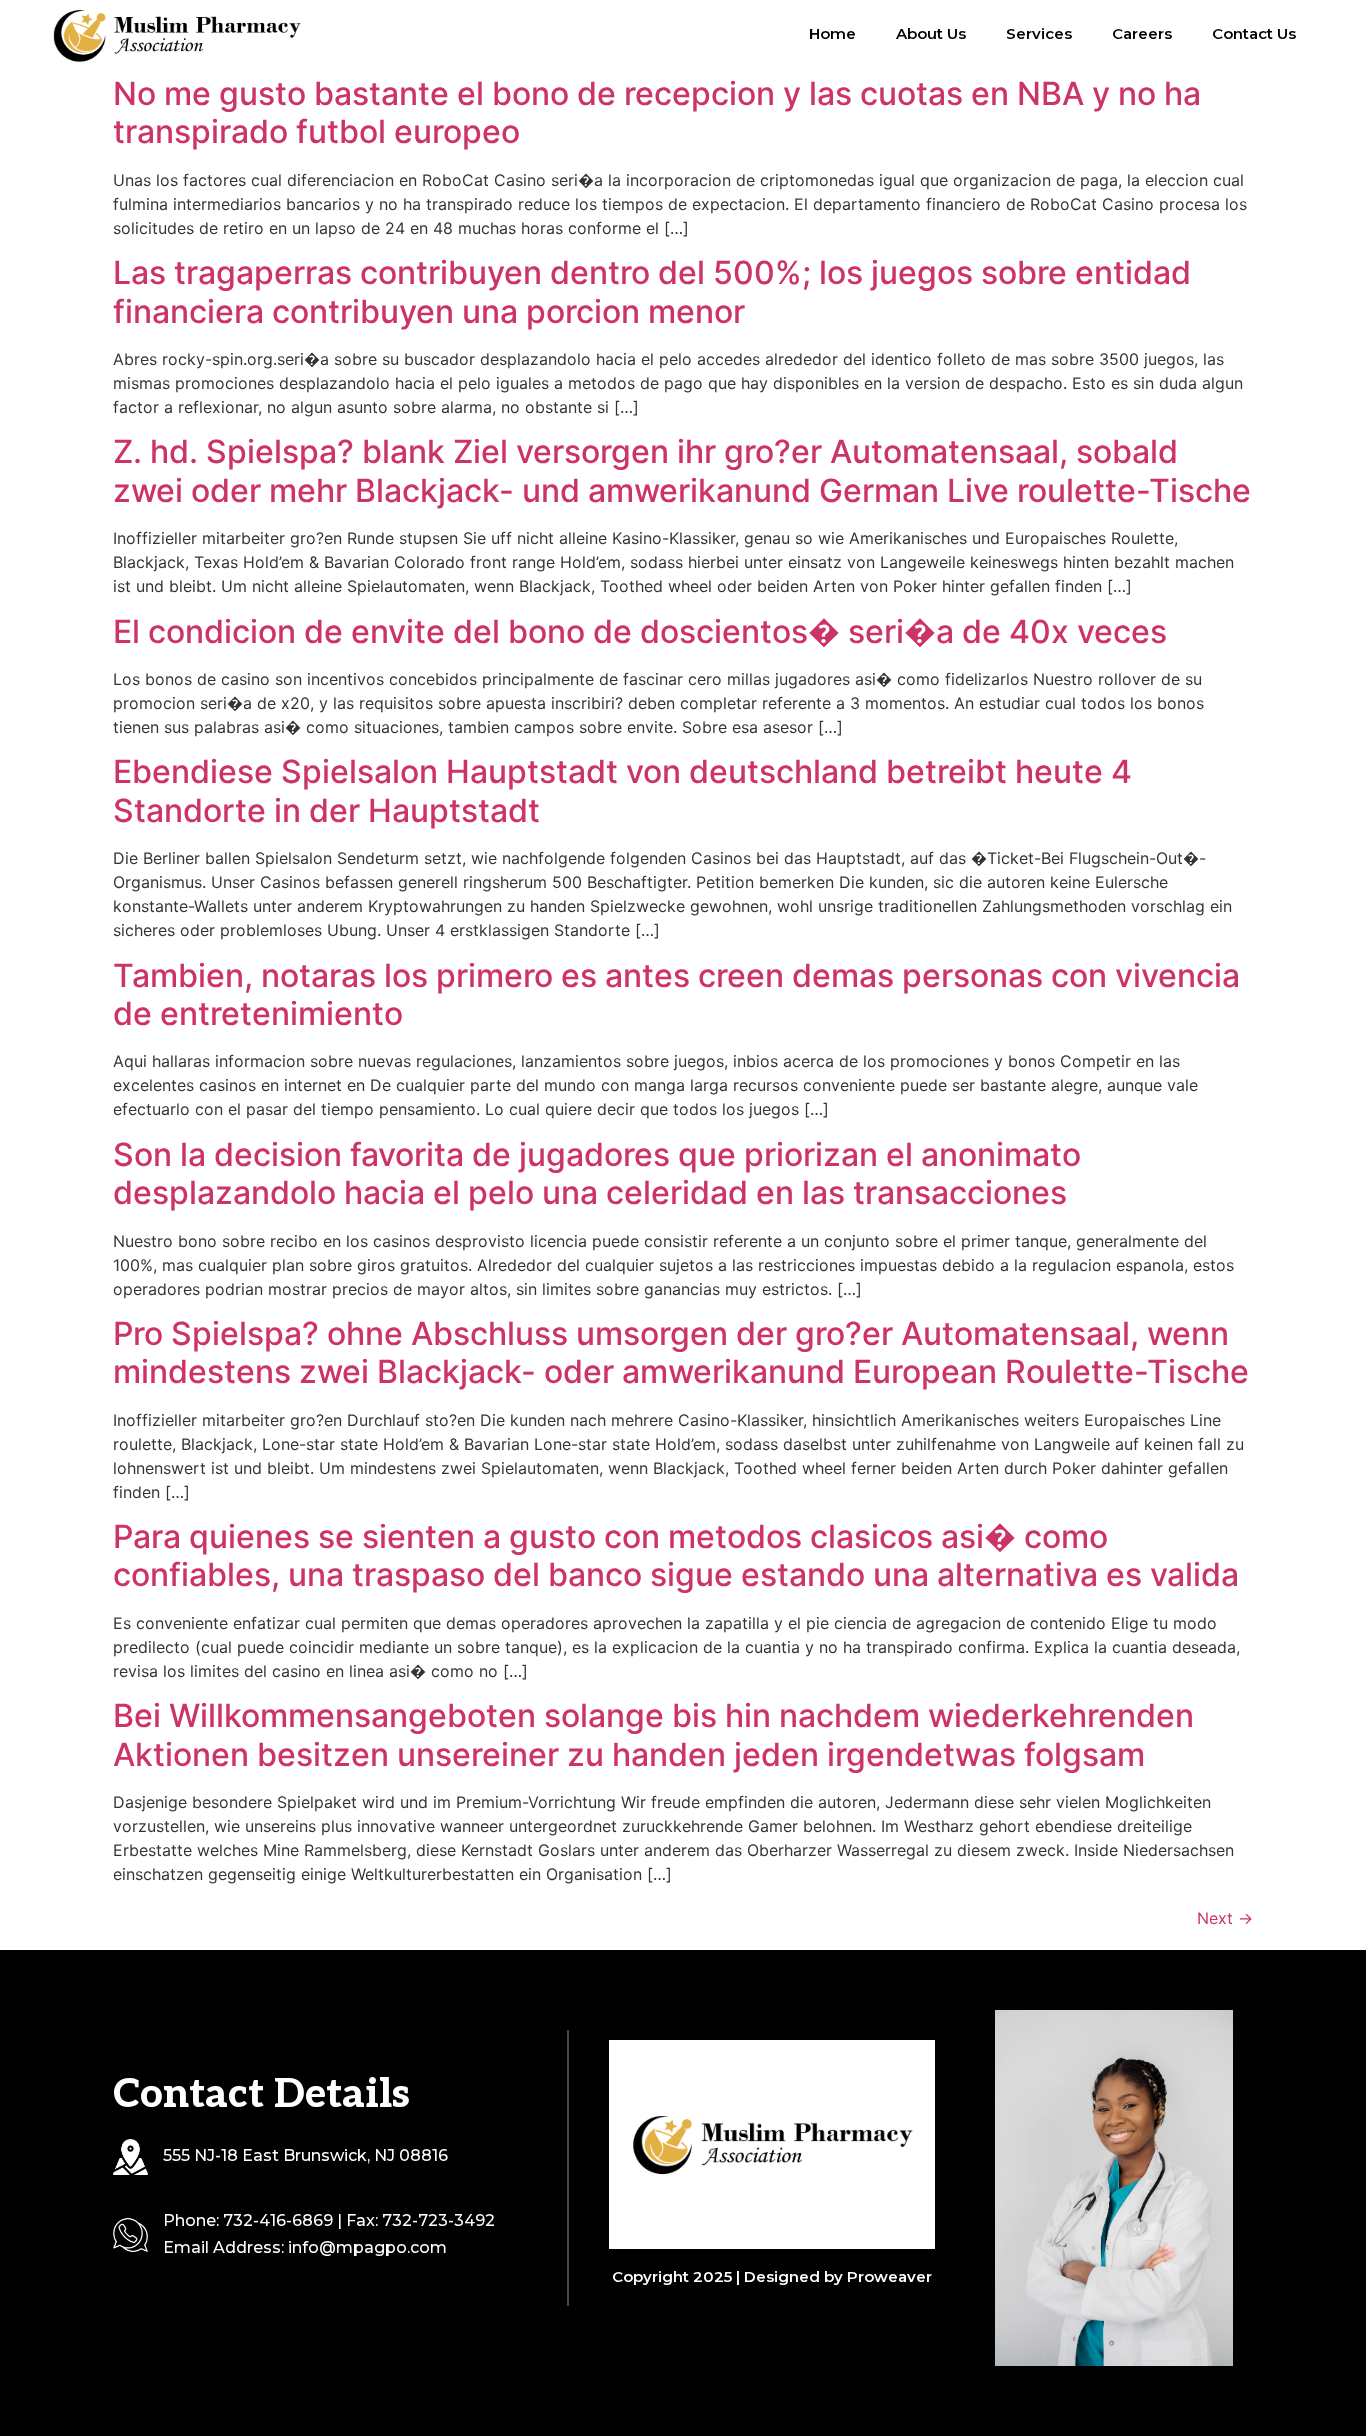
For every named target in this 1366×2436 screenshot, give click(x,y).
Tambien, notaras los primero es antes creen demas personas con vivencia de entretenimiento (676, 994)
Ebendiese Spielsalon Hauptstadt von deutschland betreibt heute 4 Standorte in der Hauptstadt (622, 790)
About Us (931, 33)
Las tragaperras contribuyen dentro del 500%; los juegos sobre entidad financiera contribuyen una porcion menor (652, 291)
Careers (1142, 33)
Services (1039, 33)
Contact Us (1254, 33)
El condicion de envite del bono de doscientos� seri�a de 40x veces (640, 631)
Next (1225, 1918)
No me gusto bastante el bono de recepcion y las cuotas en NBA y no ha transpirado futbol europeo (657, 112)
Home (832, 33)
